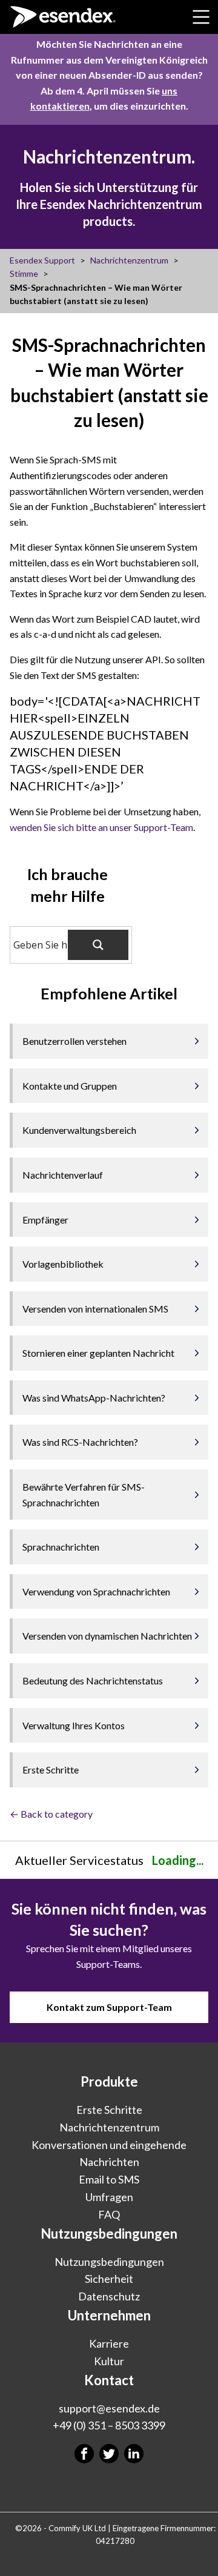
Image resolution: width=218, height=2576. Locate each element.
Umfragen (109, 2196)
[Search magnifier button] (98, 945)
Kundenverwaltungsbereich (80, 1130)
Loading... (178, 1860)
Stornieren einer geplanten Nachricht (98, 1353)
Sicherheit (109, 2279)
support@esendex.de (109, 2408)
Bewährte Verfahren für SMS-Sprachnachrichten (84, 1495)
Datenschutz (109, 2296)
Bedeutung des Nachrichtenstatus (93, 1680)
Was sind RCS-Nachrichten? (80, 1442)
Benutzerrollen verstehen (74, 1041)
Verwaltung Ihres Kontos (74, 1725)
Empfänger (45, 1220)
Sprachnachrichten (61, 1547)
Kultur (109, 2360)
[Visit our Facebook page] (84, 2454)
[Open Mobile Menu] (201, 17)
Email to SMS (109, 2179)
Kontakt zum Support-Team (109, 2007)
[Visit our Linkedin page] (134, 2454)
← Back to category (51, 1814)
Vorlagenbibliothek (63, 1264)
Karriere (109, 2343)
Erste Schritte (51, 1770)
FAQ (109, 2214)
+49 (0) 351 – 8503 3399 (109, 2425)
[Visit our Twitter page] (109, 2454)
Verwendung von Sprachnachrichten (96, 1591)
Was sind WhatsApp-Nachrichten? (94, 1398)
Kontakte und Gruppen (70, 1086)
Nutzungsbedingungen (109, 2261)
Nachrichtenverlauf (63, 1175)
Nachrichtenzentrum (109, 2127)
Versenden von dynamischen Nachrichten (107, 1636)
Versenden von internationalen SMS (95, 1309)
